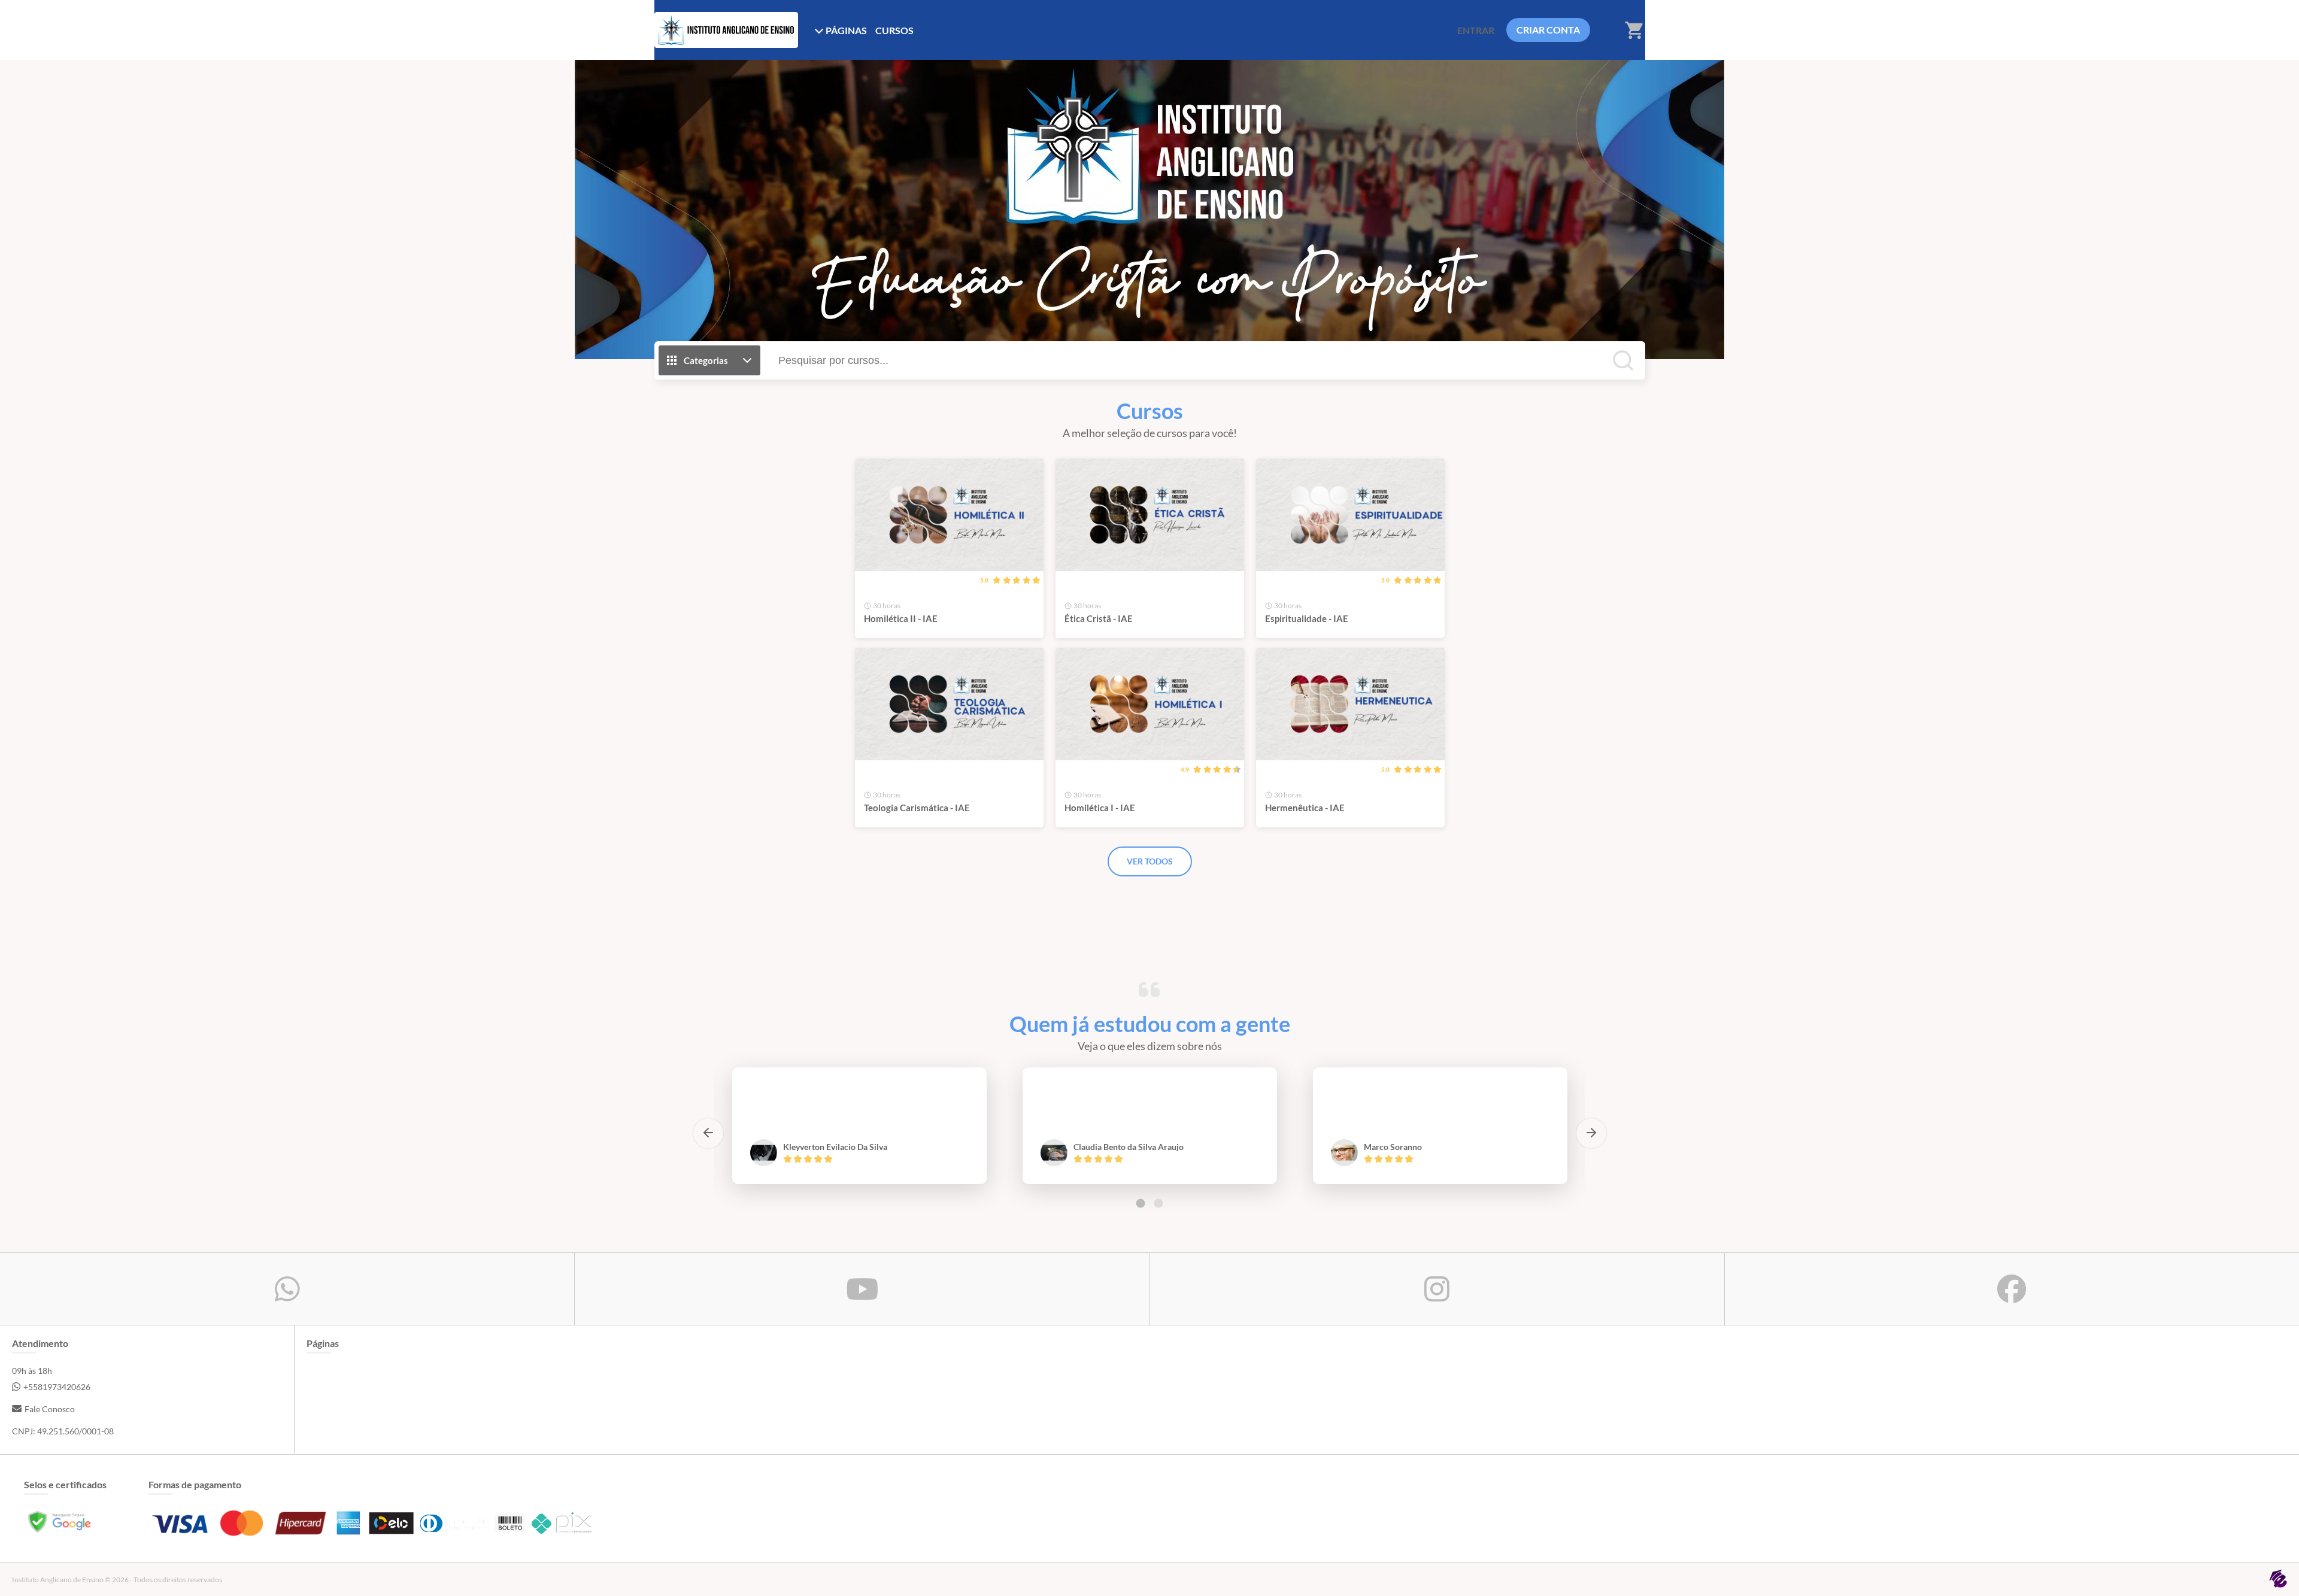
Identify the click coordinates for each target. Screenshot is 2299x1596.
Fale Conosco (50, 1409)
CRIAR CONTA (1548, 30)
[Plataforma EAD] (2278, 1580)
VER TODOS (1150, 861)
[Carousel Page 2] (1158, 1203)
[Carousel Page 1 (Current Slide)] (1141, 1203)
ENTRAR (1476, 30)
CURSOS (894, 30)
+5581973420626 (57, 1387)
